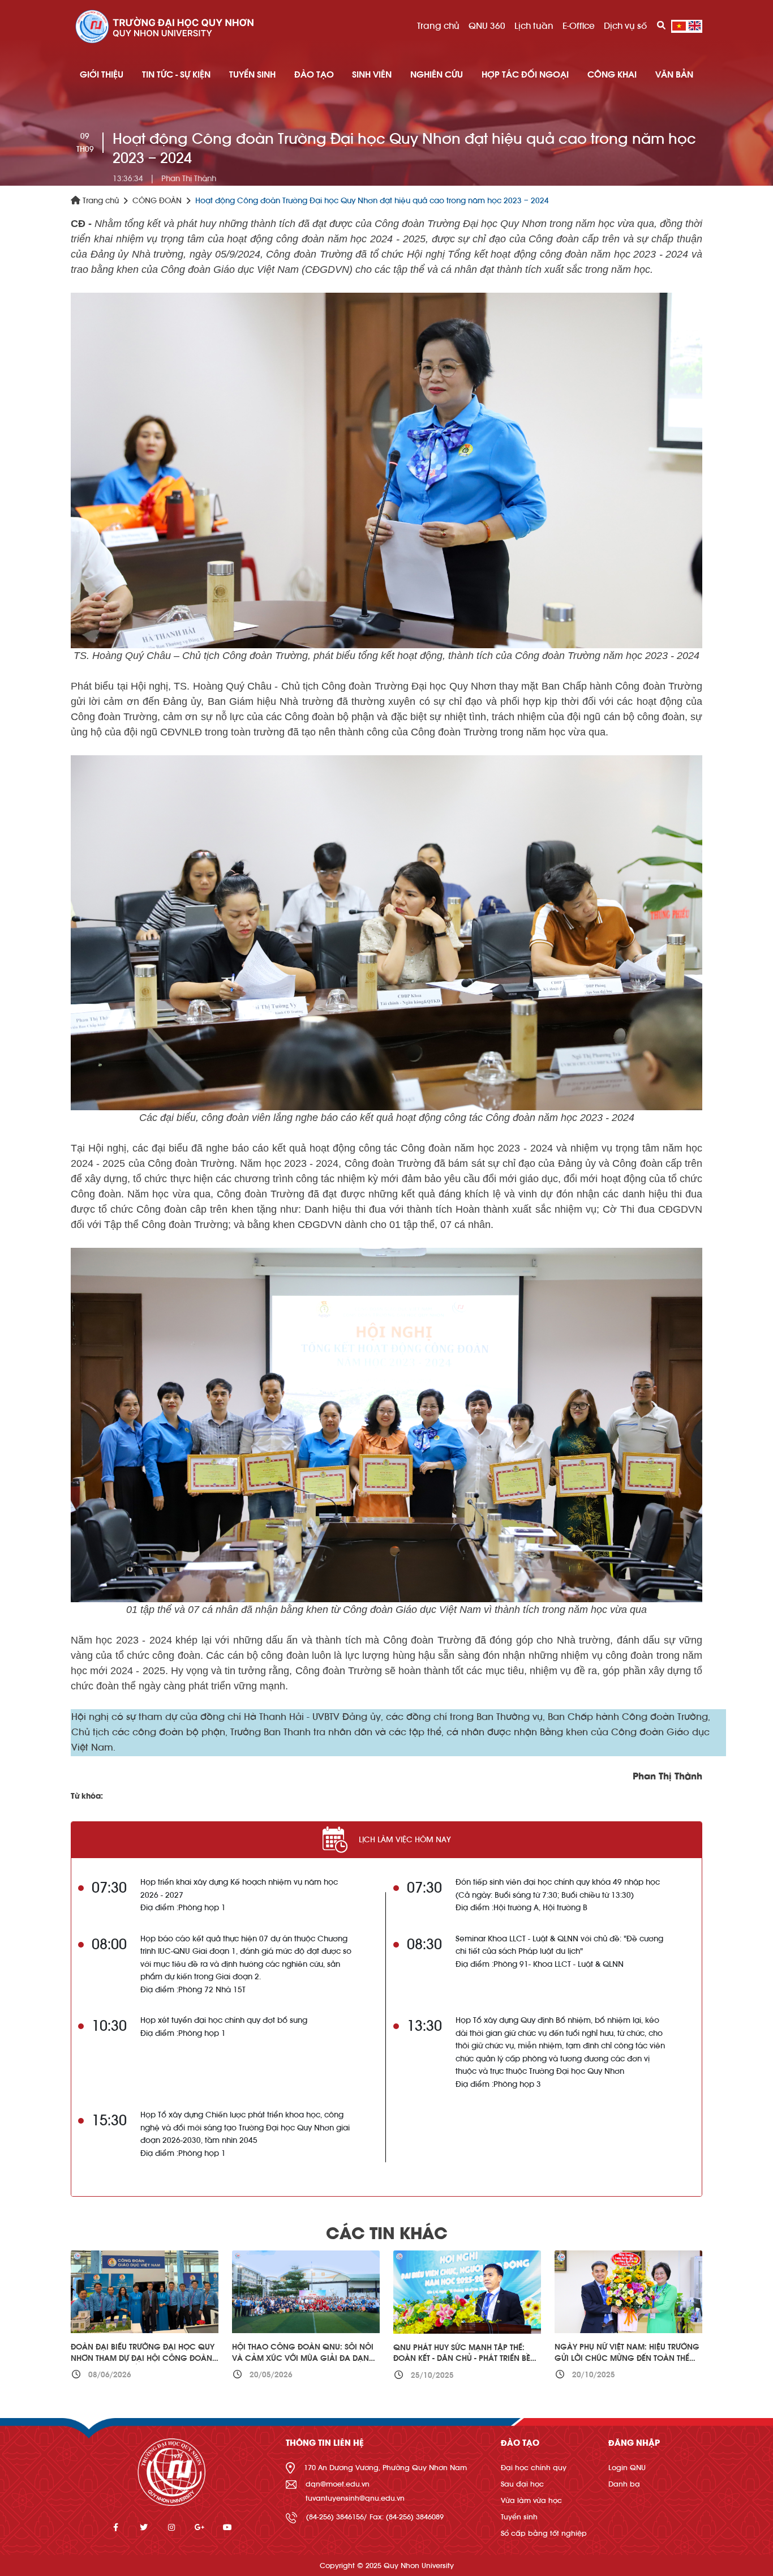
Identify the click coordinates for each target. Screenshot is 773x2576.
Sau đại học (522, 2484)
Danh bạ (624, 2484)
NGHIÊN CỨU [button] (437, 75)
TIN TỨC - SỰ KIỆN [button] (176, 75)
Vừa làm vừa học (531, 2500)
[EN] (695, 26)
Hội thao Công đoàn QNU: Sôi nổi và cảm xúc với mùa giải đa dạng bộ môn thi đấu (304, 2358)
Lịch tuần (534, 26)
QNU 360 (487, 26)
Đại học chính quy (534, 2468)
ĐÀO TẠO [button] (314, 75)
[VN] (679, 26)
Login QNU (627, 2468)
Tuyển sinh (519, 2517)
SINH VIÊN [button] (372, 75)
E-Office (579, 26)
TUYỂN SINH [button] (252, 75)
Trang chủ (438, 26)
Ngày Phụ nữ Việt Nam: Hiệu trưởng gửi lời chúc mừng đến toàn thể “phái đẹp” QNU (627, 2358)
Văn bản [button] (674, 75)
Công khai (612, 75)
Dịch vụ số (625, 26)
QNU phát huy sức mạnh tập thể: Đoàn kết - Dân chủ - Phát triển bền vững (465, 2359)
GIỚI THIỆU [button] (102, 75)
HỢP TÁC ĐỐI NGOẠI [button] (525, 75)
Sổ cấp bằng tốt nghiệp (544, 2533)
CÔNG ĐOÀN (157, 201)
